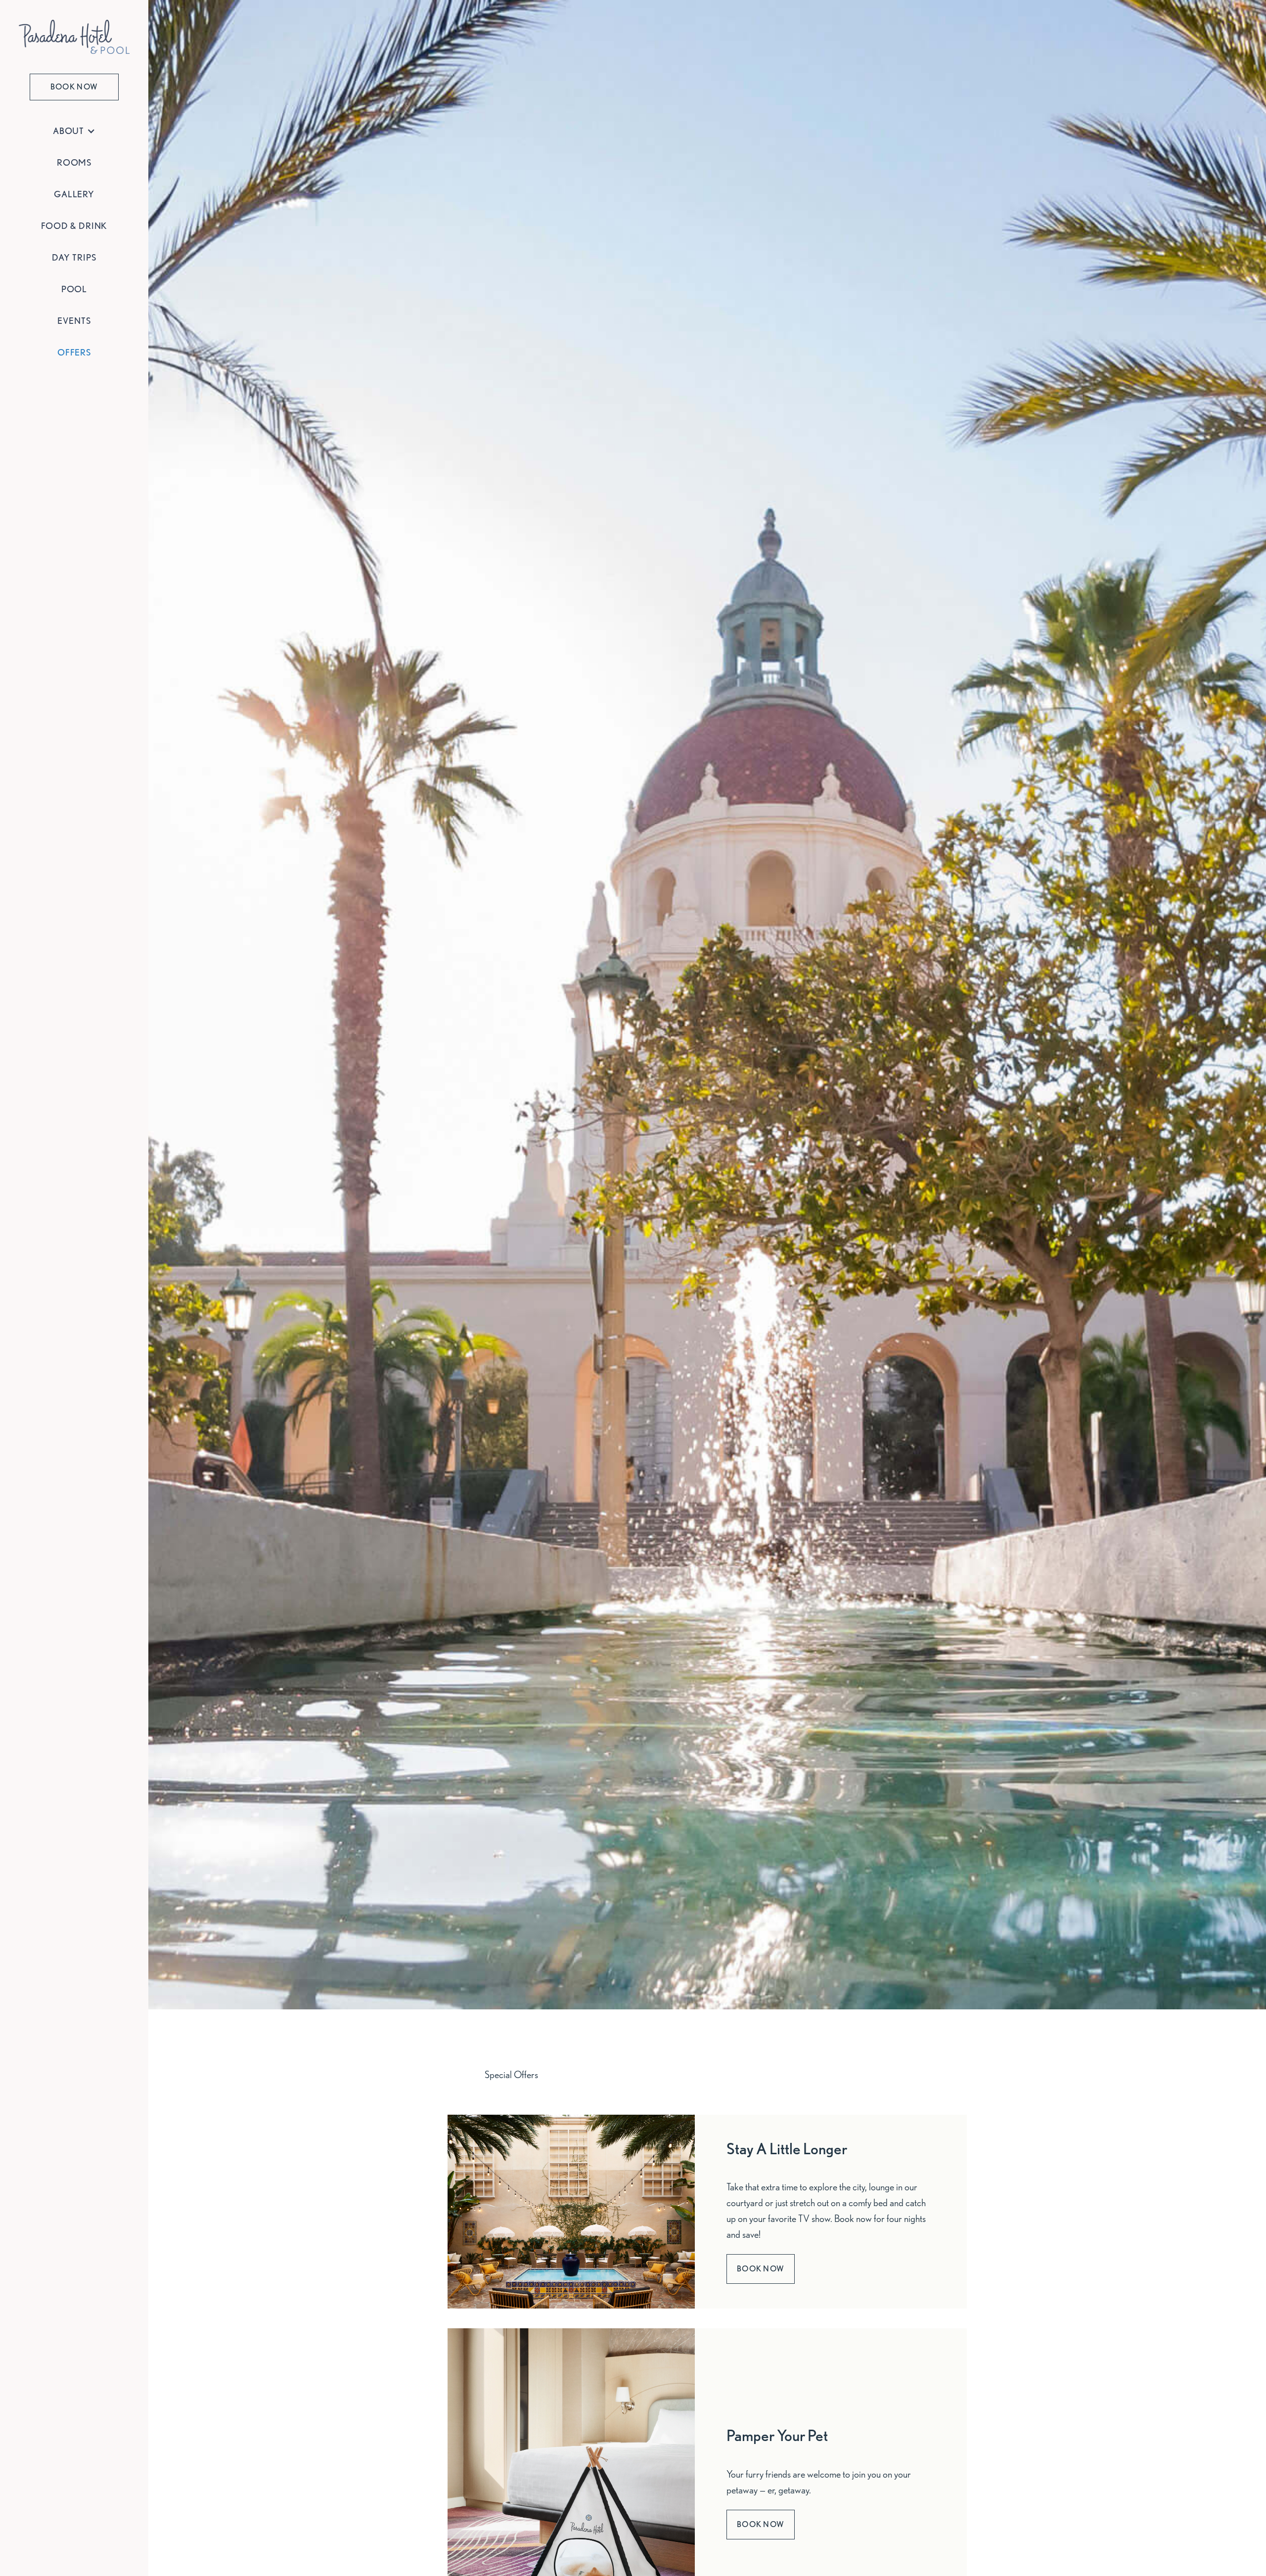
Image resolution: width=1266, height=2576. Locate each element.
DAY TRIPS (74, 257)
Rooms (74, 162)
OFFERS (74, 352)
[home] (74, 37)
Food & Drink (74, 226)
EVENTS (74, 321)
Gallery (74, 194)
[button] (74, 131)
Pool (74, 289)
